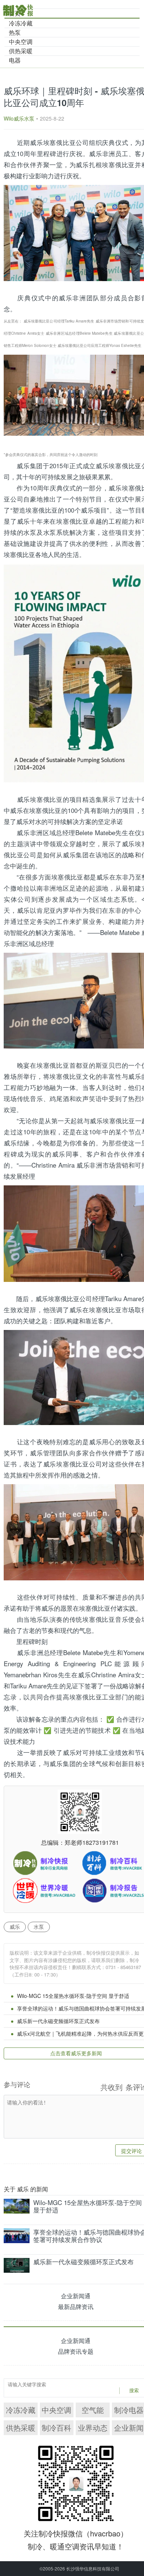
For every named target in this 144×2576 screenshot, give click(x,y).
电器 (15, 60)
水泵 (30, 532)
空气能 (93, 2410)
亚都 (83, 877)
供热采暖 (21, 2428)
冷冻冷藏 (21, 2410)
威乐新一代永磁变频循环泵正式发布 (58, 2021)
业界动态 (93, 2428)
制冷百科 (56, 2428)
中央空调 (56, 2410)
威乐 (15, 1927)
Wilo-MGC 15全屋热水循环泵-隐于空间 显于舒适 (73, 1996)
